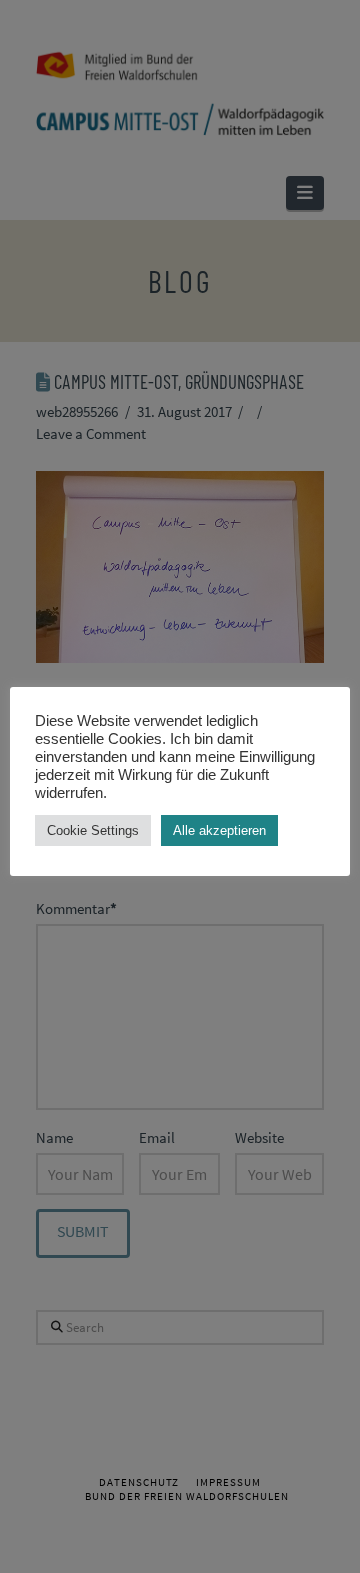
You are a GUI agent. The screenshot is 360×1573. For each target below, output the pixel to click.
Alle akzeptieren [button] (219, 830)
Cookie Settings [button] (93, 830)
